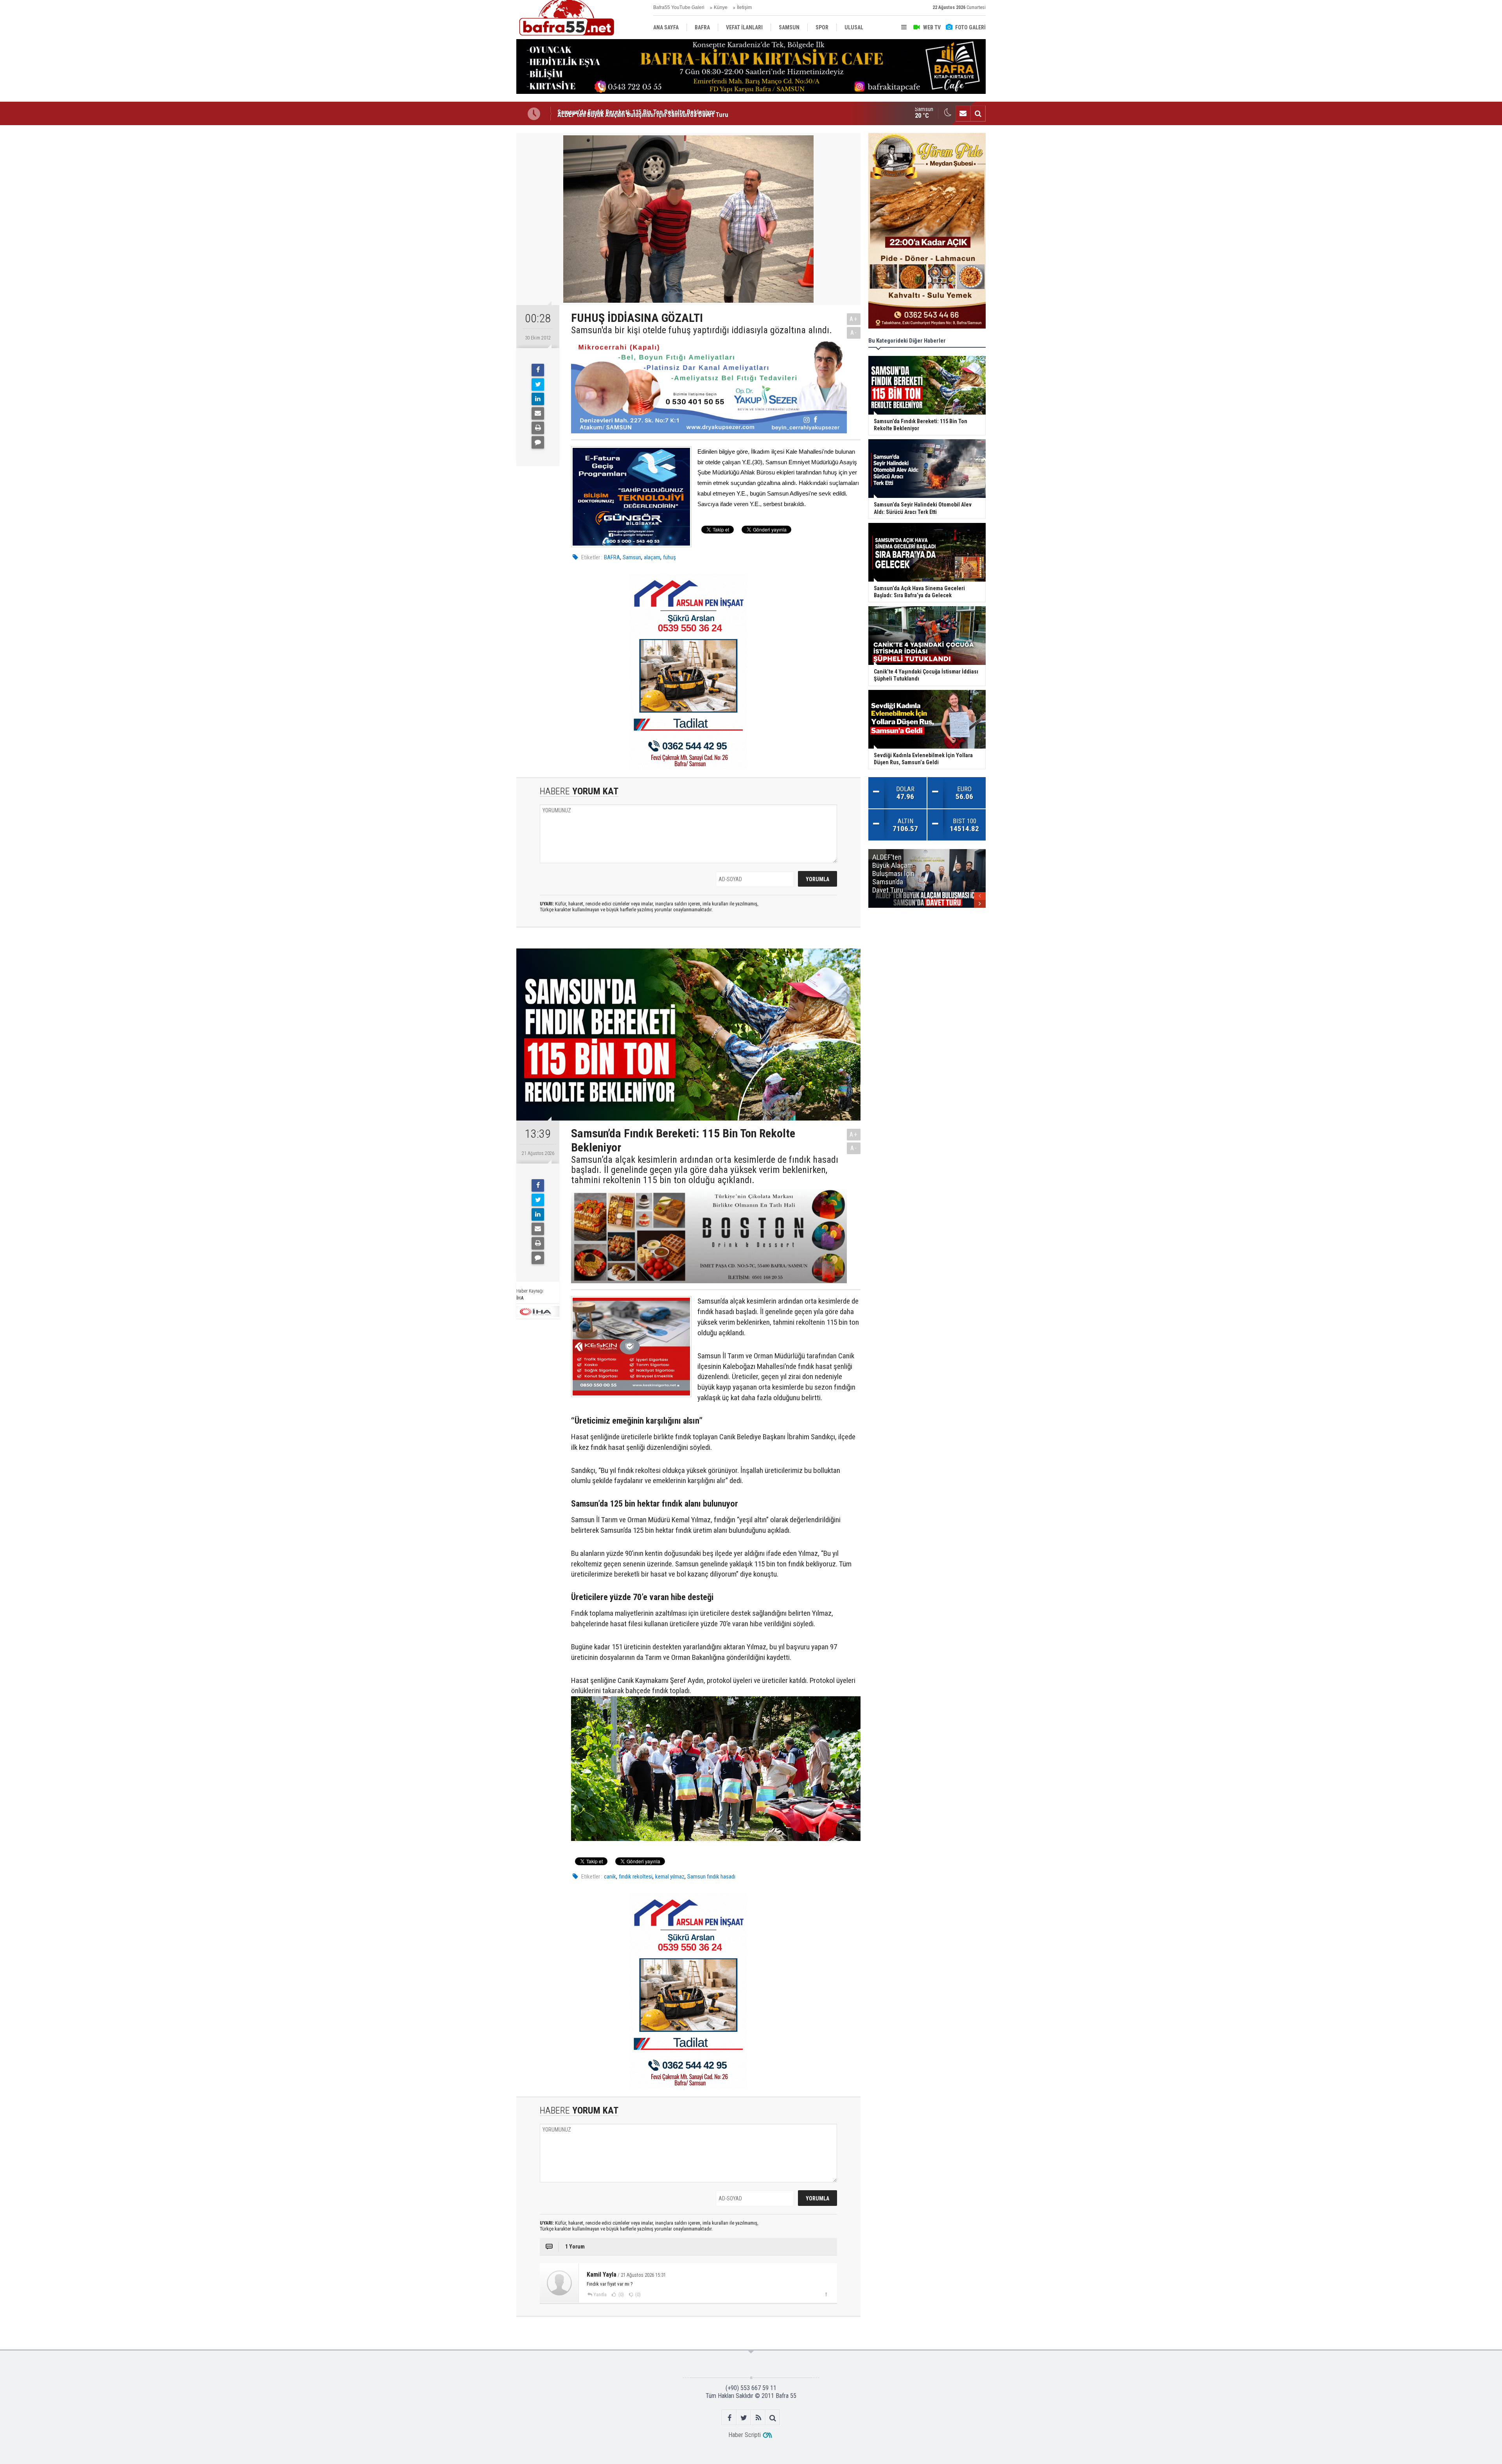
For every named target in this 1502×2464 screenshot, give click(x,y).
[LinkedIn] (538, 399)
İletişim (744, 7)
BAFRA (612, 557)
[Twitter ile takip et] (744, 2418)
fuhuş (669, 557)
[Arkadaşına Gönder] (538, 413)
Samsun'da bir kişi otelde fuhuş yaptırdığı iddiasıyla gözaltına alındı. (702, 330)
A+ (854, 319)
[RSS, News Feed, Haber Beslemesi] (758, 2418)
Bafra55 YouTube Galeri (679, 7)
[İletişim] (963, 113)
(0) (621, 2295)
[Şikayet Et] (826, 2294)
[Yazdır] (538, 428)
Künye (721, 7)
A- (854, 333)
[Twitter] (538, 384)
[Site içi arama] (978, 113)
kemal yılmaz (670, 1877)
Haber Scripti (745, 2435)
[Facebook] (538, 370)
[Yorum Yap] (538, 442)
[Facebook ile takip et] (729, 2418)
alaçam (652, 557)
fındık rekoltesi (636, 1877)
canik (610, 1877)
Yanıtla (600, 2295)
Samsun (632, 557)
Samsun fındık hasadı (711, 1877)
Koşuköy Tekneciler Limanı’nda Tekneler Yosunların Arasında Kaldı (647, 113)
